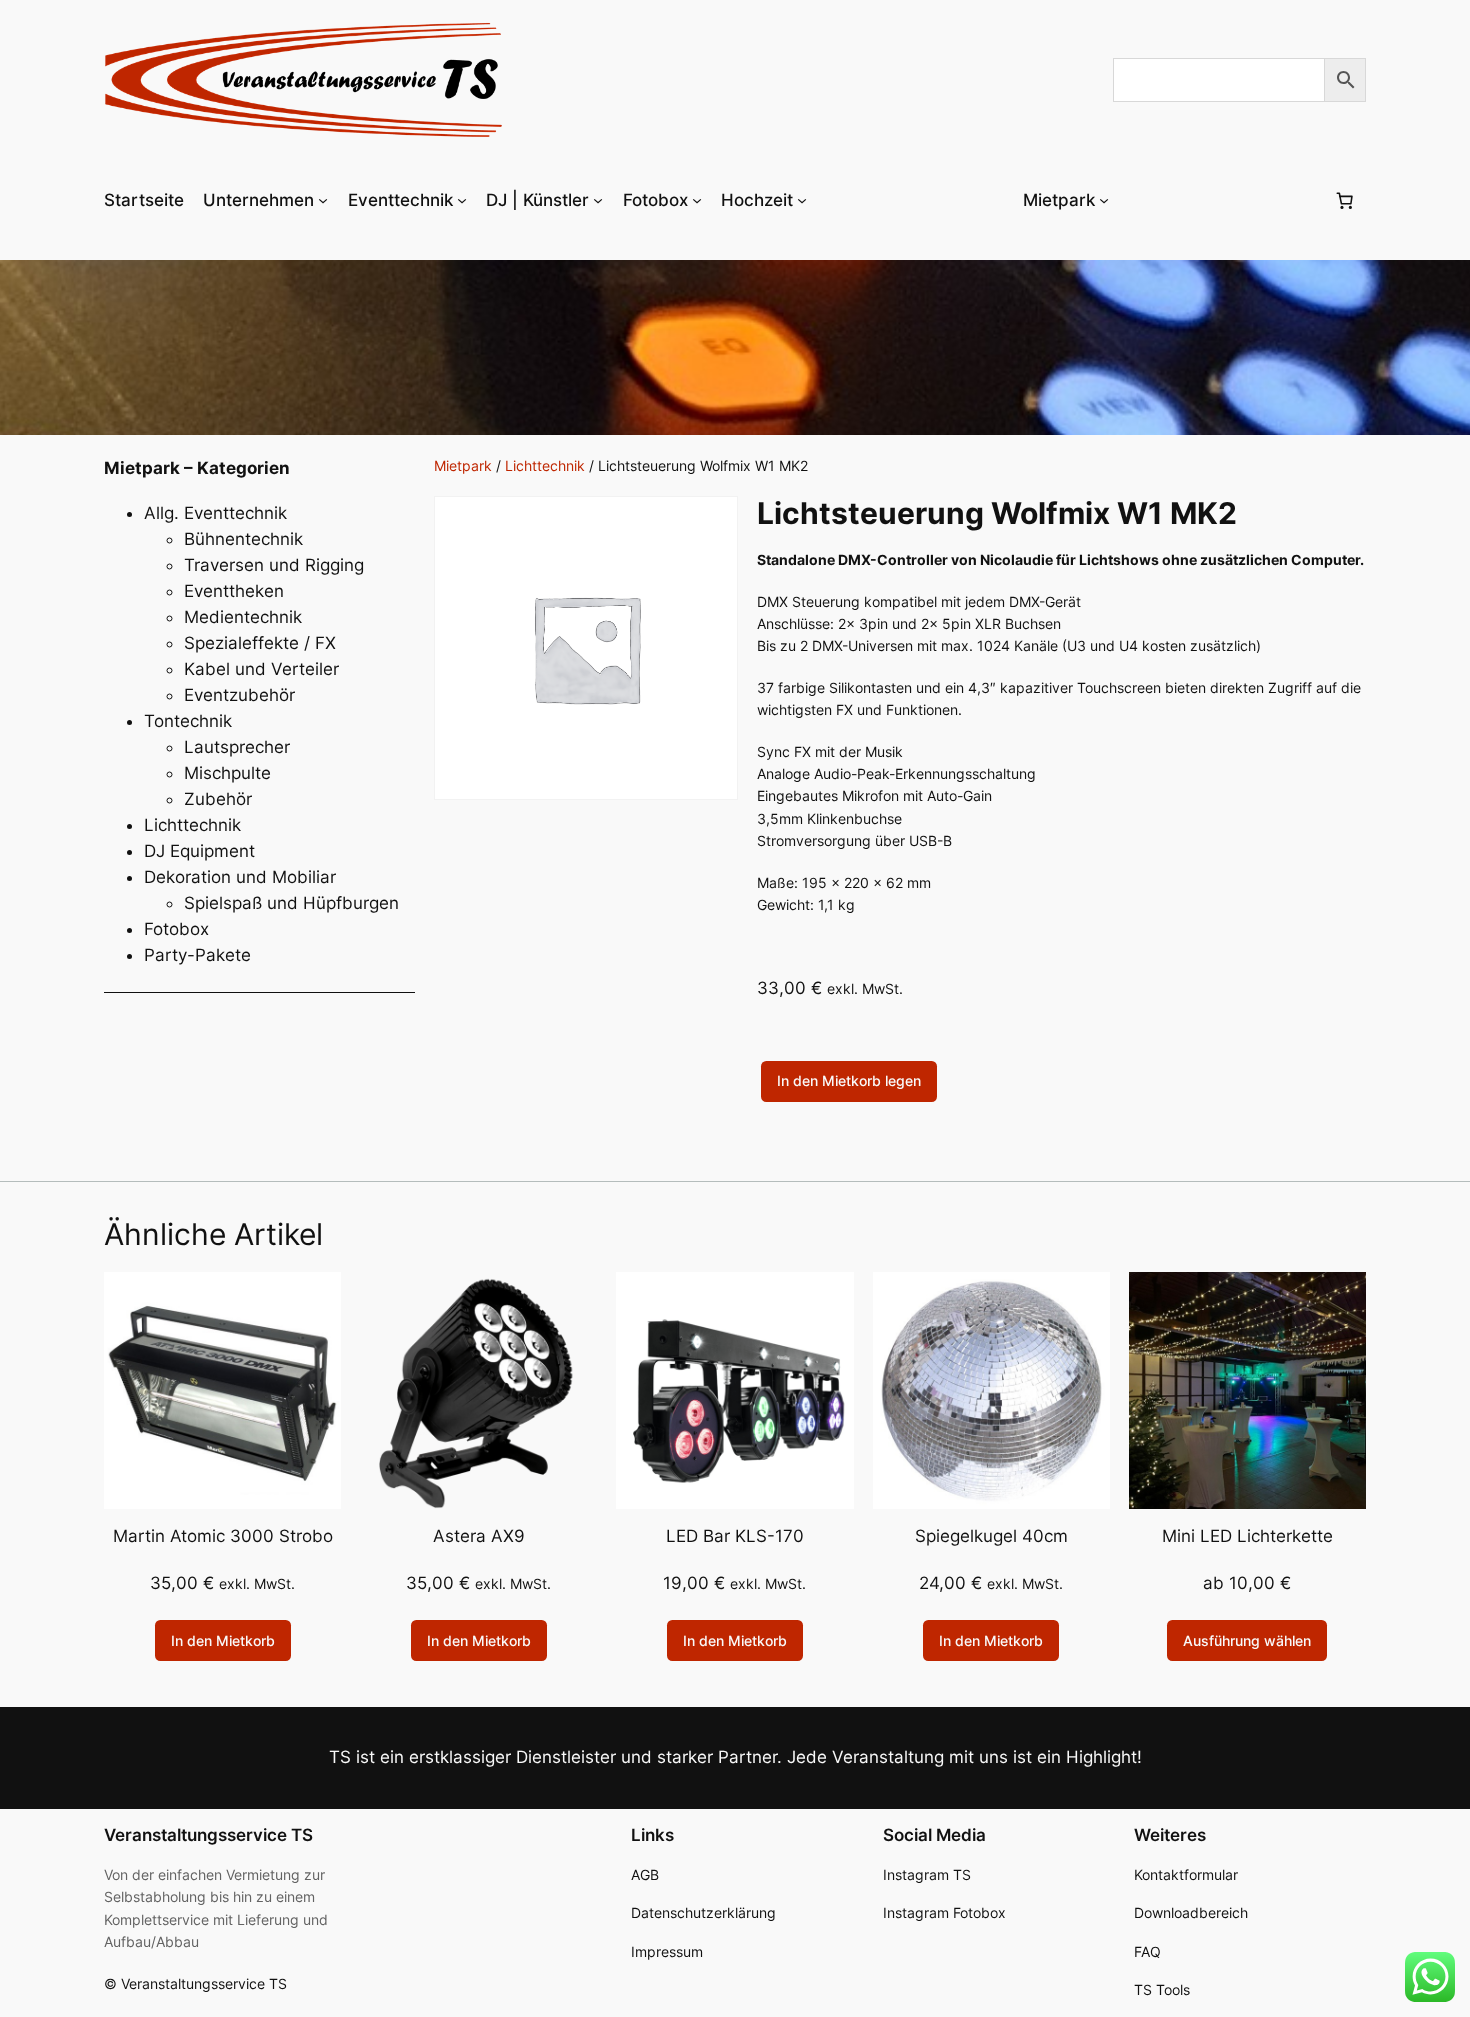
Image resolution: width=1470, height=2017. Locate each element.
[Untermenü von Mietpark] (1104, 200)
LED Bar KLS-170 (735, 1536)
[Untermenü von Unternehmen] (323, 200)
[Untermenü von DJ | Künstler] (598, 200)
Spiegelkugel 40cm (991, 1536)
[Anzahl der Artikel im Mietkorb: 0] (1345, 200)
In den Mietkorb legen (849, 1080)
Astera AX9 (479, 1536)
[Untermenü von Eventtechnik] (462, 200)
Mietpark (463, 465)
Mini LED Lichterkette (1247, 1536)
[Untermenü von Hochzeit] (802, 200)
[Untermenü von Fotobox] (697, 200)
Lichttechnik (545, 465)
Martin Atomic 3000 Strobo (223, 1536)
